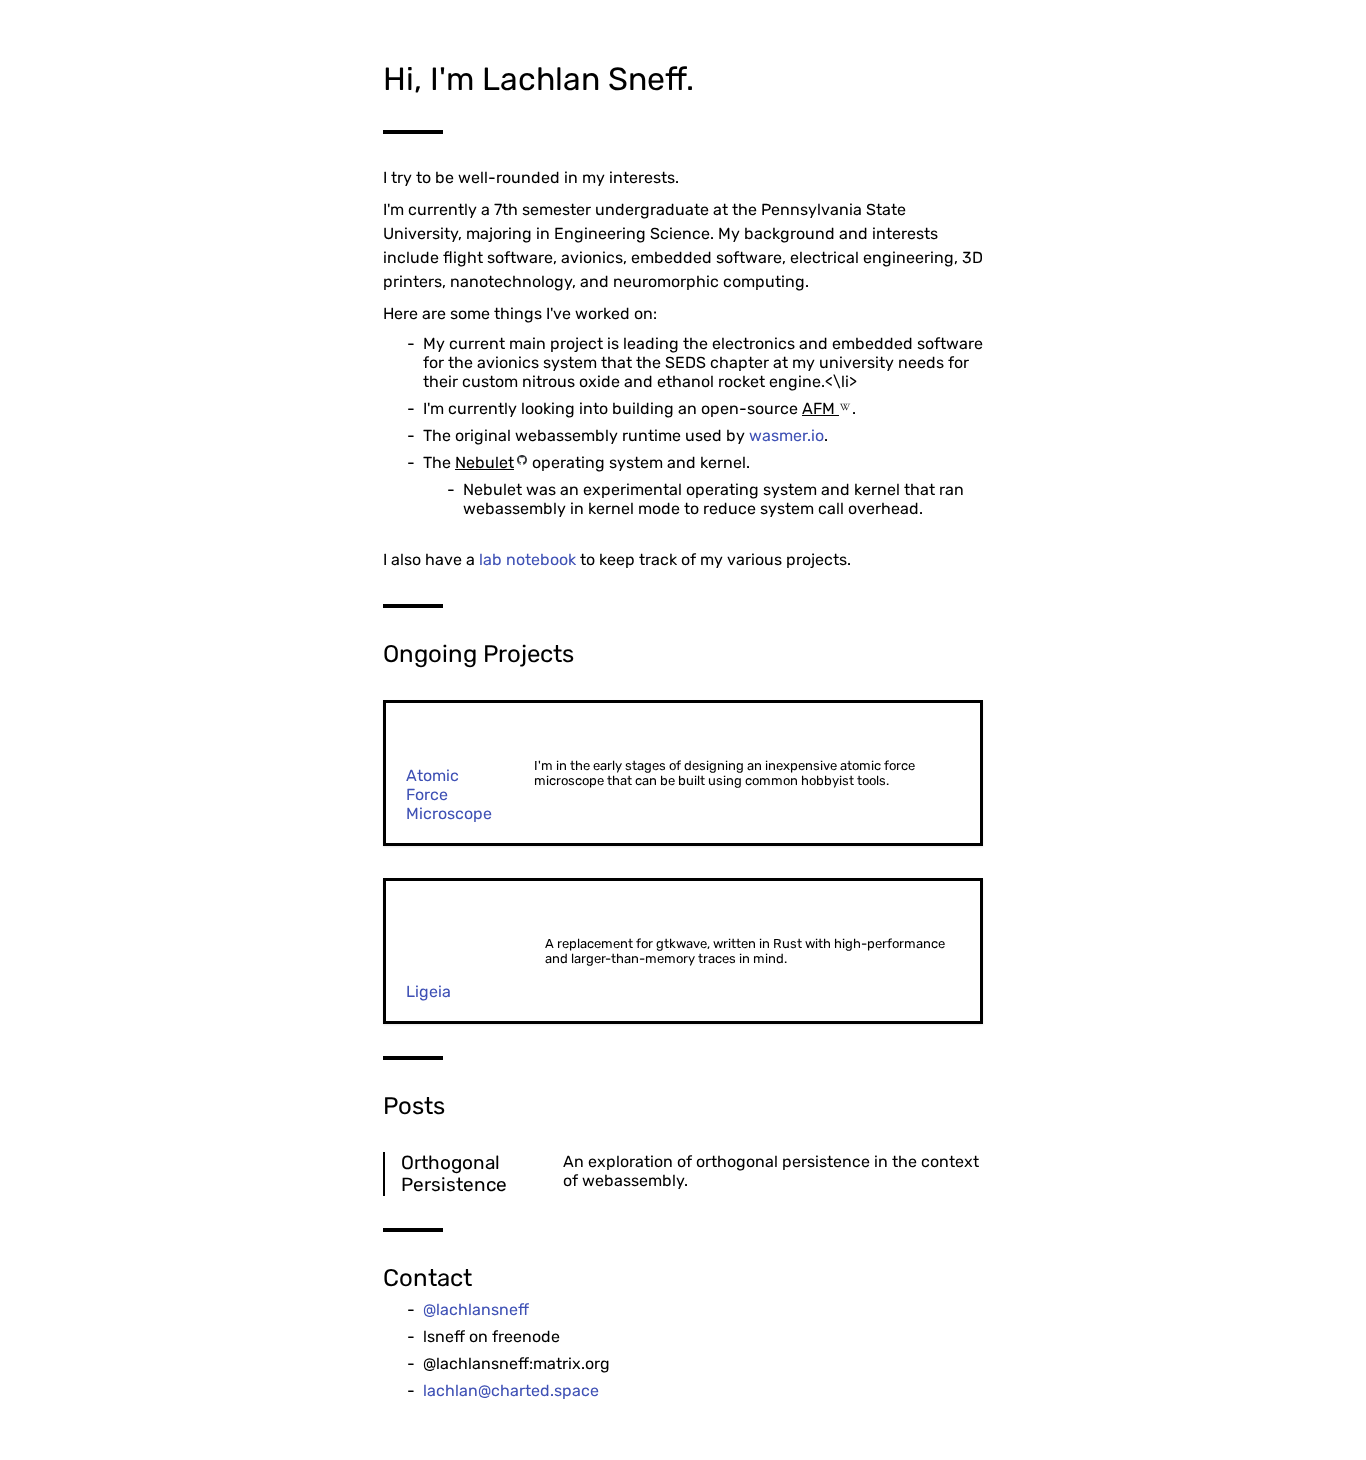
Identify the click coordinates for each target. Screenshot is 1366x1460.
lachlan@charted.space (511, 1390)
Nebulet (484, 462)
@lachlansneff (476, 1309)
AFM (820, 408)
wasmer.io (786, 435)
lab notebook (527, 559)
